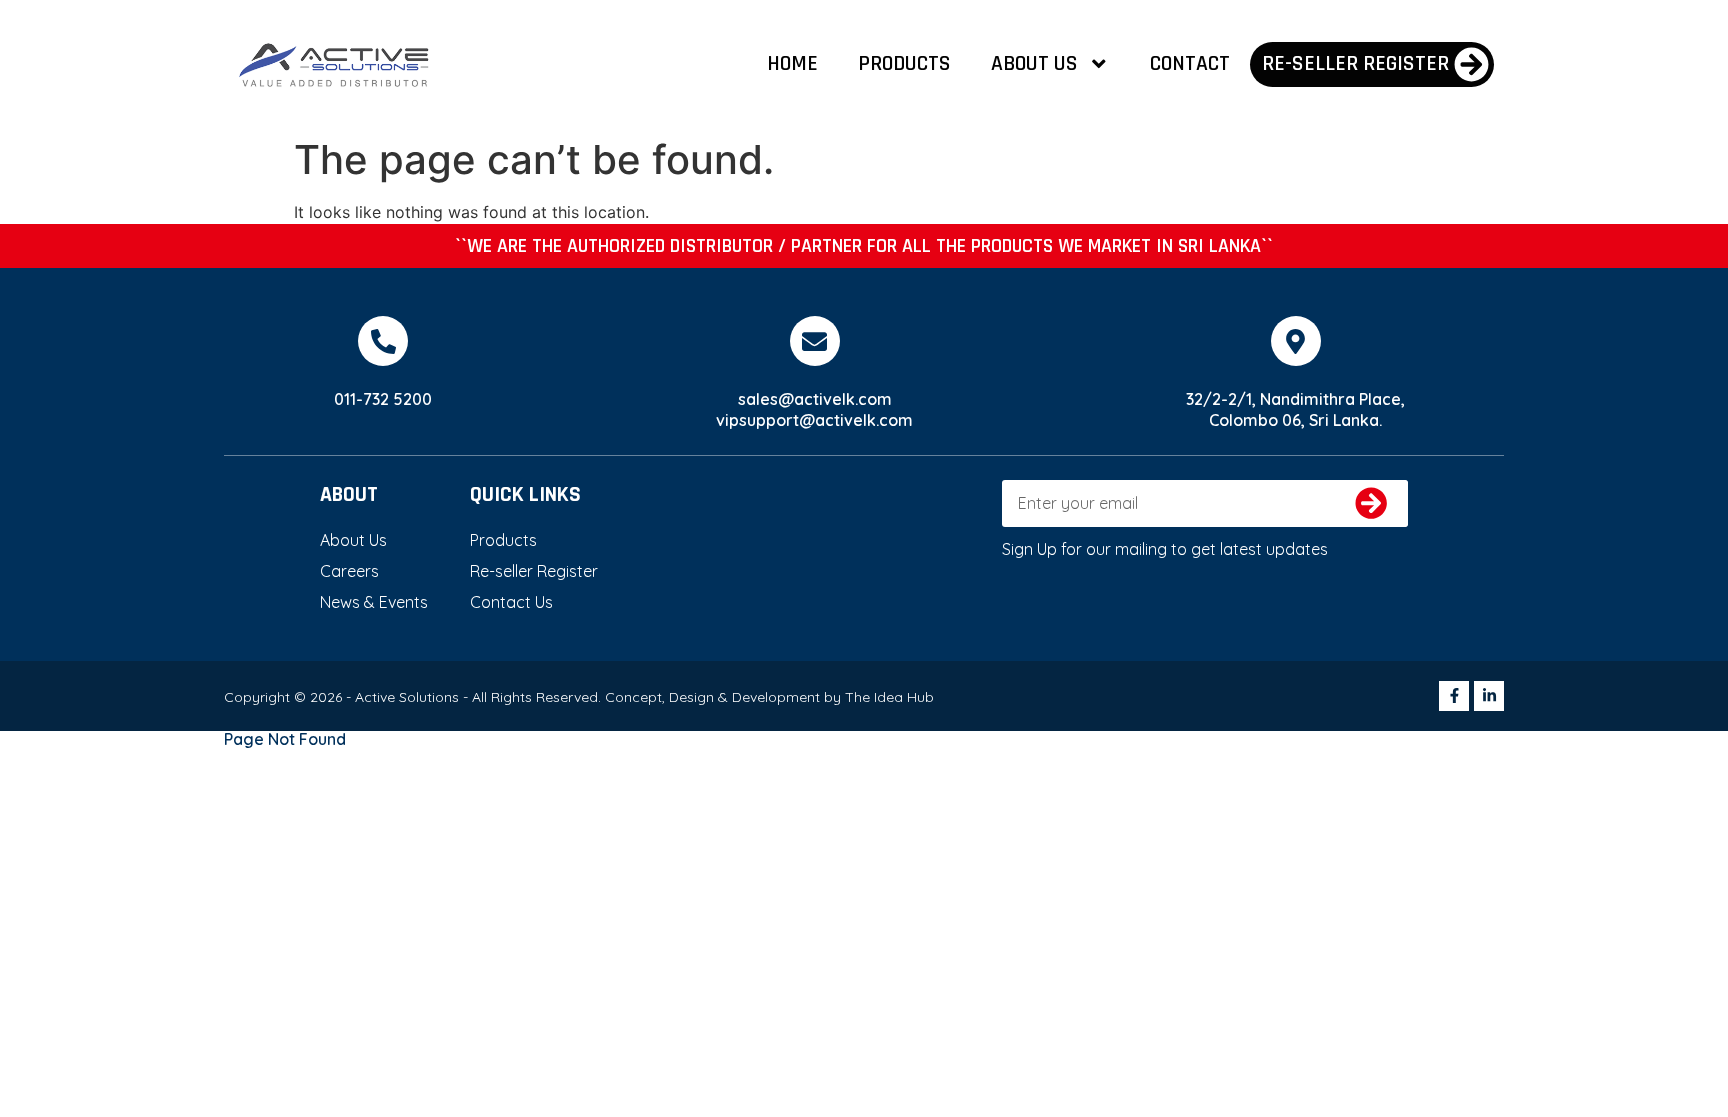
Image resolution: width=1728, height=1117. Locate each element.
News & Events (374, 602)
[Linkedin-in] (1489, 696)
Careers (349, 571)
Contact (1190, 63)
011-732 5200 (383, 399)
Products (904, 63)
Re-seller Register (534, 571)
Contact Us (511, 602)
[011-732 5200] (383, 341)
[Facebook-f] (1454, 696)
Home (792, 63)
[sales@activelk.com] (815, 341)
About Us (1034, 63)
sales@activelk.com (815, 399)
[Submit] (1371, 503)
